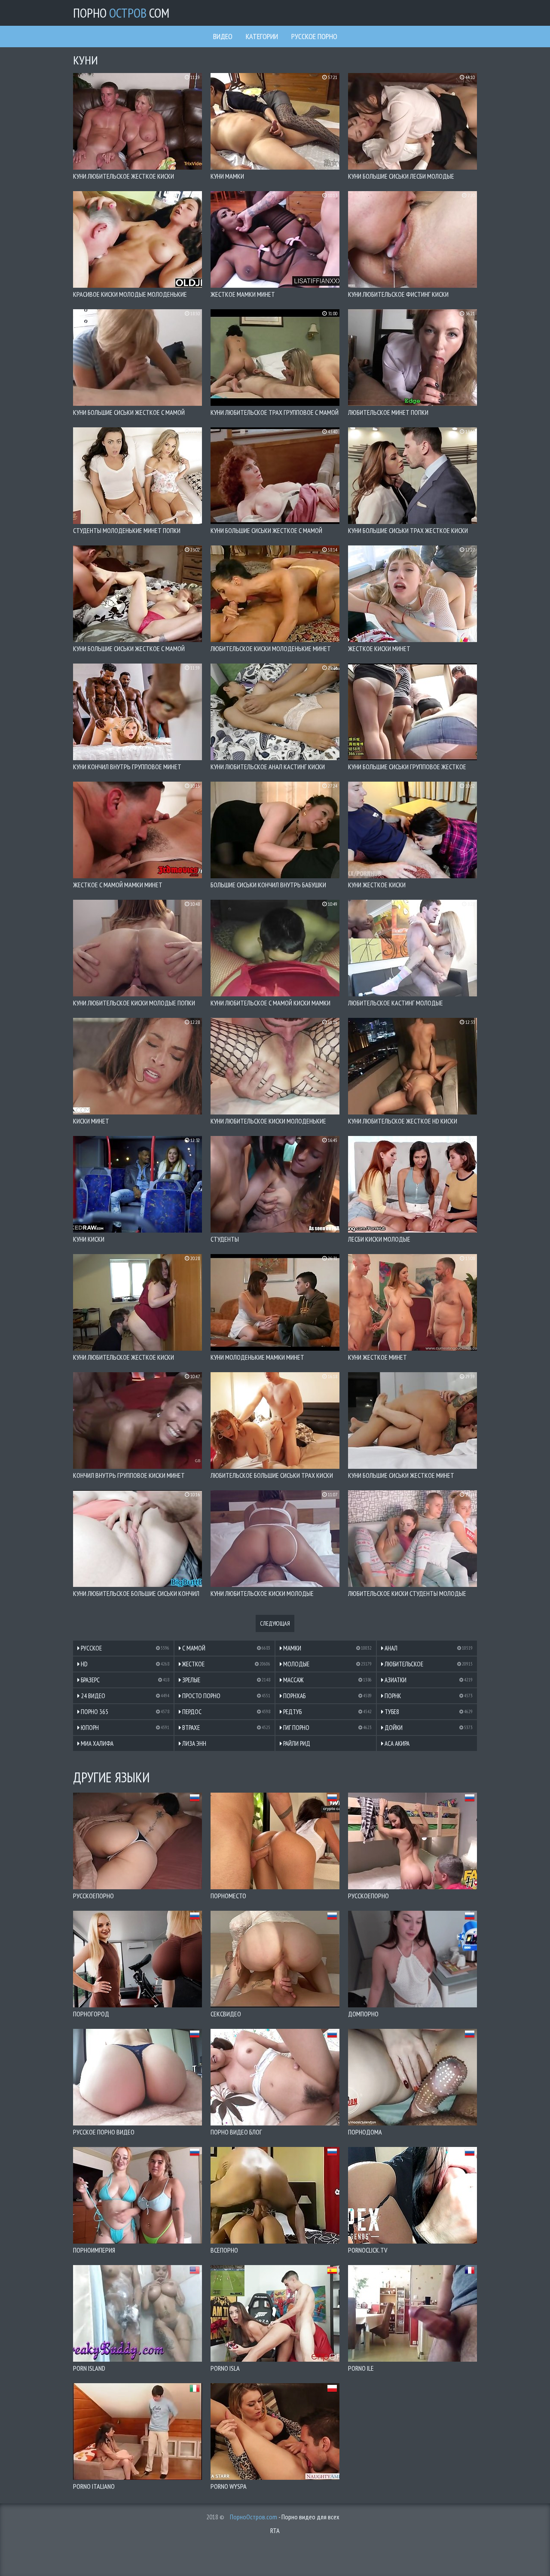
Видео (223, 36)
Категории (262, 36)
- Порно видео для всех (285, 2517)
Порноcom (121, 13)
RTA (275, 2530)
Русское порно (314, 36)
